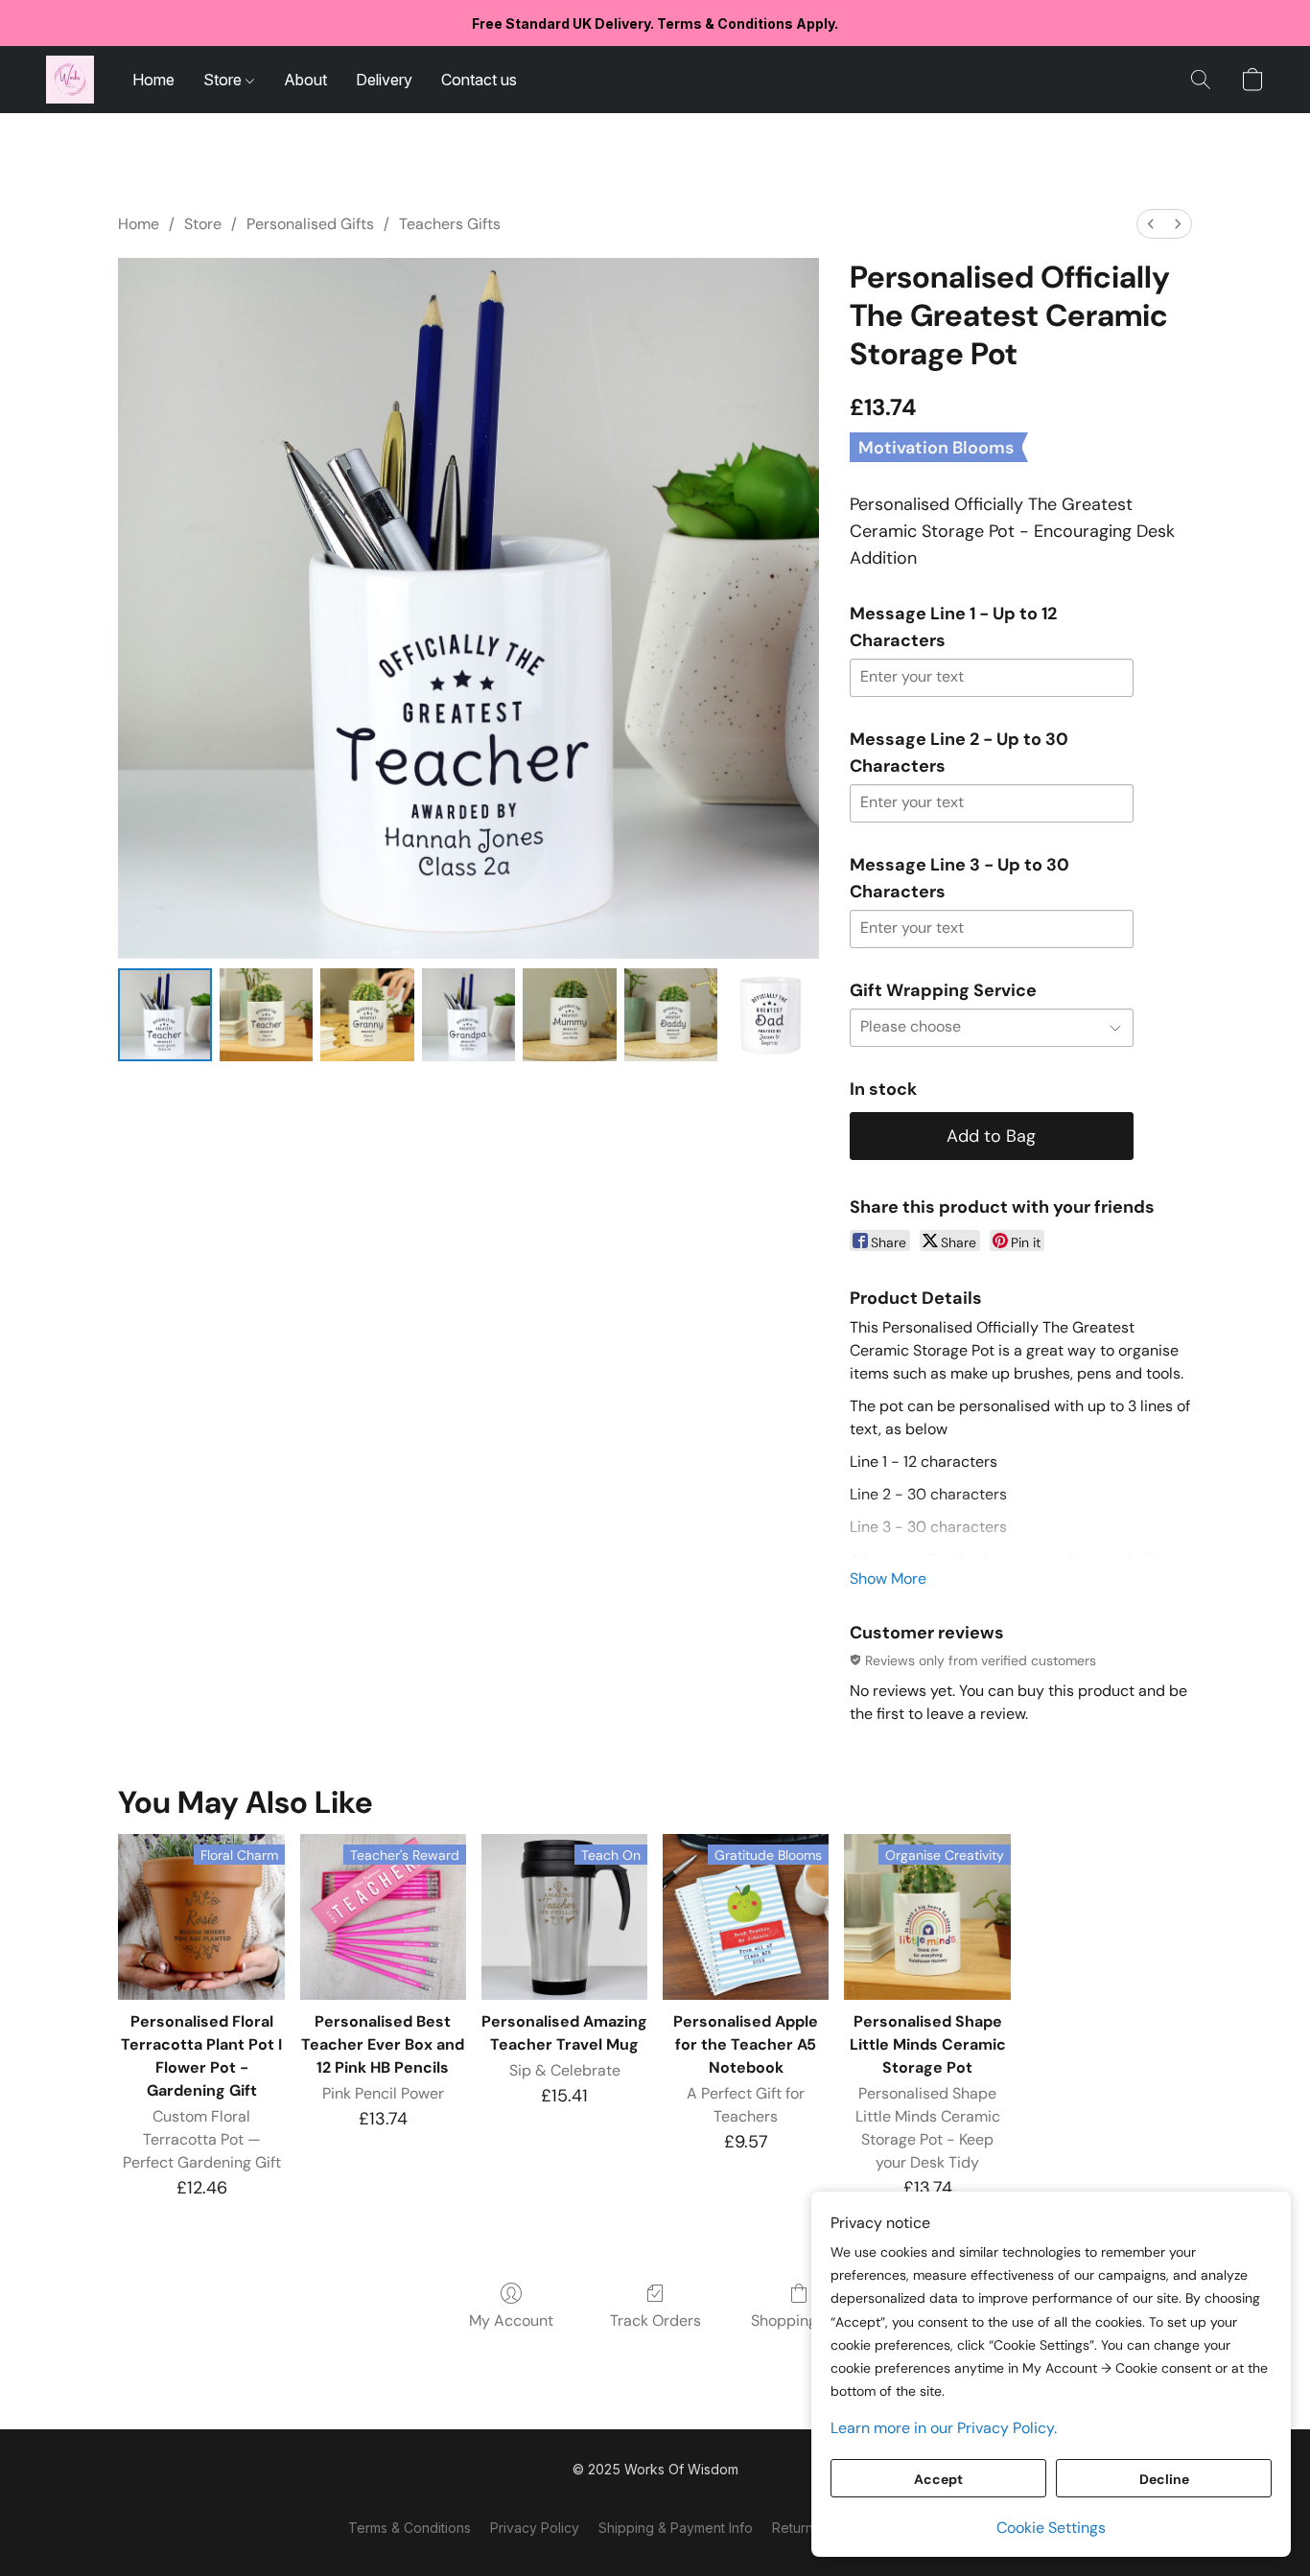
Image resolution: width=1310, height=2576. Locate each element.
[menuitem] (1151, 224)
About (305, 80)
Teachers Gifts (450, 224)
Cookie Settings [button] (1051, 2528)
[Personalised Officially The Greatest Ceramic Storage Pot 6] (772, 1015)
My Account (511, 2321)
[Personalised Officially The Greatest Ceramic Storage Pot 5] (671, 1015)
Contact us (479, 80)
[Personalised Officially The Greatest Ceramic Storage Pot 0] (165, 1015)
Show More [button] (888, 1578)
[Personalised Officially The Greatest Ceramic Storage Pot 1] (267, 1015)
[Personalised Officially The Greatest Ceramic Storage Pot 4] (570, 1015)
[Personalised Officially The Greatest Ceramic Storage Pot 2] (367, 1015)
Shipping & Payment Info (676, 2528)
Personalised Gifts (310, 224)
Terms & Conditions (409, 2528)
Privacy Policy (535, 2528)
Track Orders (655, 2321)
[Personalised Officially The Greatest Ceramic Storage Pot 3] (469, 1015)
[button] (70, 80)
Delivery (384, 80)
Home (153, 80)
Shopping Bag (799, 2321)
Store (224, 80)
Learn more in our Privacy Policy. (944, 2428)
